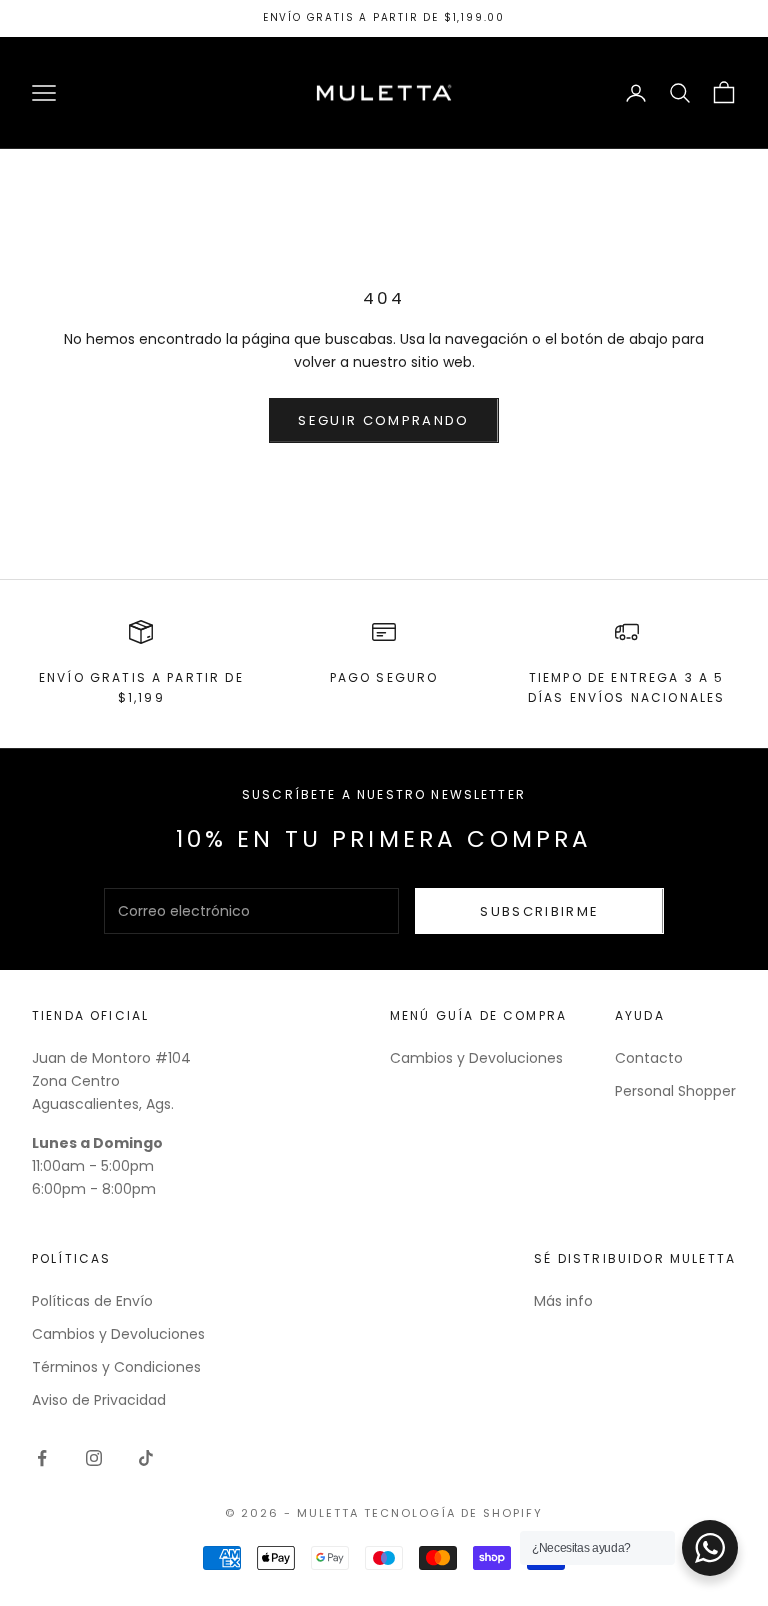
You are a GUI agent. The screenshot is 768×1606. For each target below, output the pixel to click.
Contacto (649, 1058)
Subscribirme (539, 911)
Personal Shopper (675, 1091)
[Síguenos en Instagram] (94, 1458)
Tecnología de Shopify (453, 1513)
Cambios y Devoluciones (476, 1058)
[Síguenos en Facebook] (42, 1458)
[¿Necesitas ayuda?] (710, 1548)
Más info (563, 1301)
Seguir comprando (383, 420)
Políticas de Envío (92, 1301)
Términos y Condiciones (116, 1367)
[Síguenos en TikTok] (146, 1458)
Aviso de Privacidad (99, 1400)
